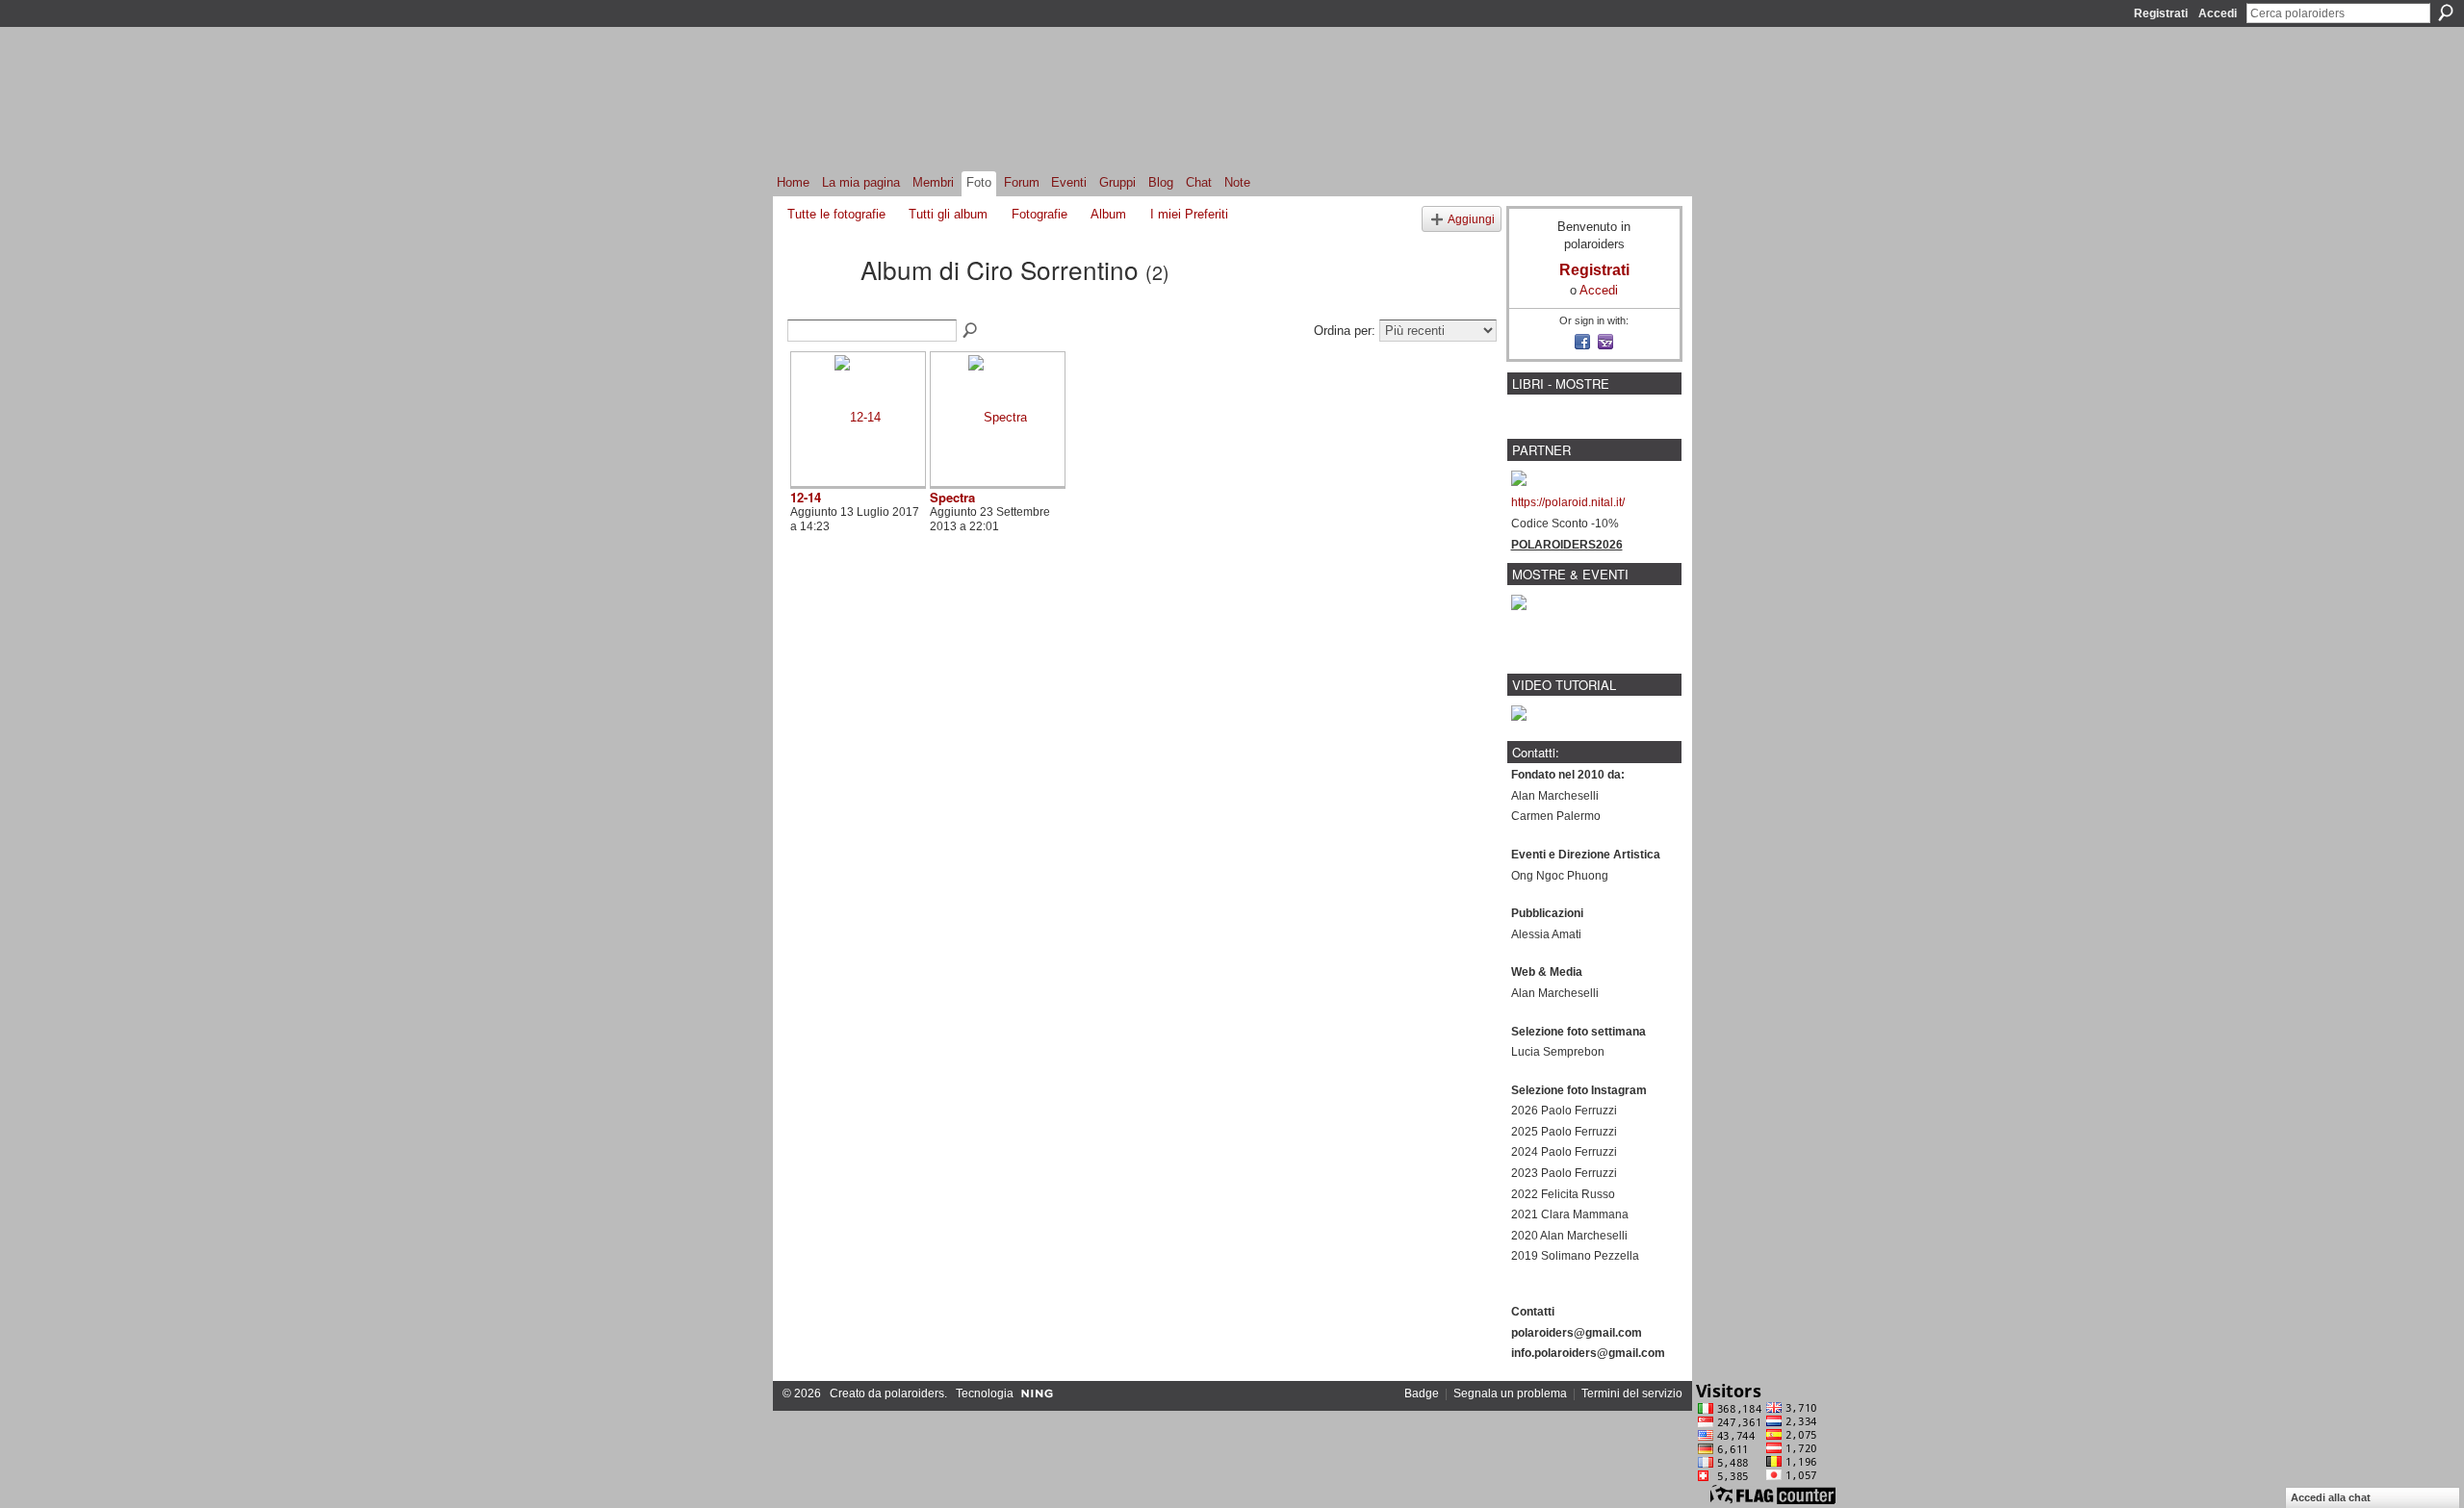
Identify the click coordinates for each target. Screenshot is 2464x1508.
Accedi (2218, 13)
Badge (1422, 1393)
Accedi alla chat (2331, 1497)
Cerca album (971, 331)
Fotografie (1039, 214)
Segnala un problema (1510, 1393)
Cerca (2446, 13)
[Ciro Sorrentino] (818, 303)
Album (1108, 214)
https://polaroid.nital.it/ (1568, 502)
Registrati (2161, 13)
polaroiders (914, 1393)
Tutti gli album (948, 214)
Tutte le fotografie (836, 214)
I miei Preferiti (1189, 214)
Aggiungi (1471, 219)
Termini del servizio (1632, 1393)
